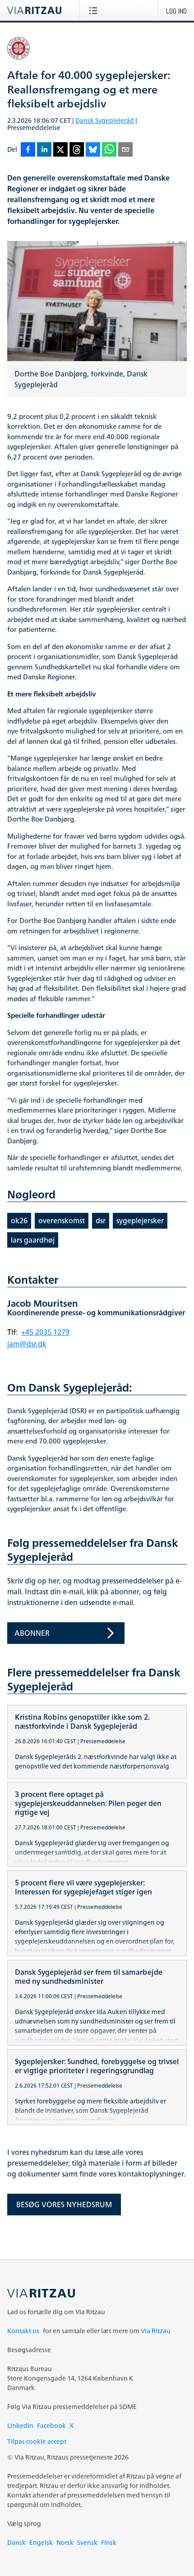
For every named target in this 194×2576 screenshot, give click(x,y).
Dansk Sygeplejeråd (105, 120)
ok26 (19, 1221)
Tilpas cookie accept (37, 2441)
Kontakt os (23, 2331)
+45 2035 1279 (45, 1332)
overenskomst (62, 1221)
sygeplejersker (140, 1221)
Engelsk (41, 2542)
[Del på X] (60, 150)
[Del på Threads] (77, 150)
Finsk (109, 2542)
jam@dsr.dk (27, 1344)
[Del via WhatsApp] (109, 150)
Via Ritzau (156, 2331)
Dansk (16, 2542)
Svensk (87, 2542)
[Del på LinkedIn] (44, 150)
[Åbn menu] (95, 10)
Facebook (51, 2425)
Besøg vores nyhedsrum (64, 2205)
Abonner (32, 1633)
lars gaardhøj (33, 1240)
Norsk (65, 2542)
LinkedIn (20, 2425)
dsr (101, 1221)
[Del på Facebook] (28, 150)
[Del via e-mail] (125, 150)
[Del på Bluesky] (93, 150)
